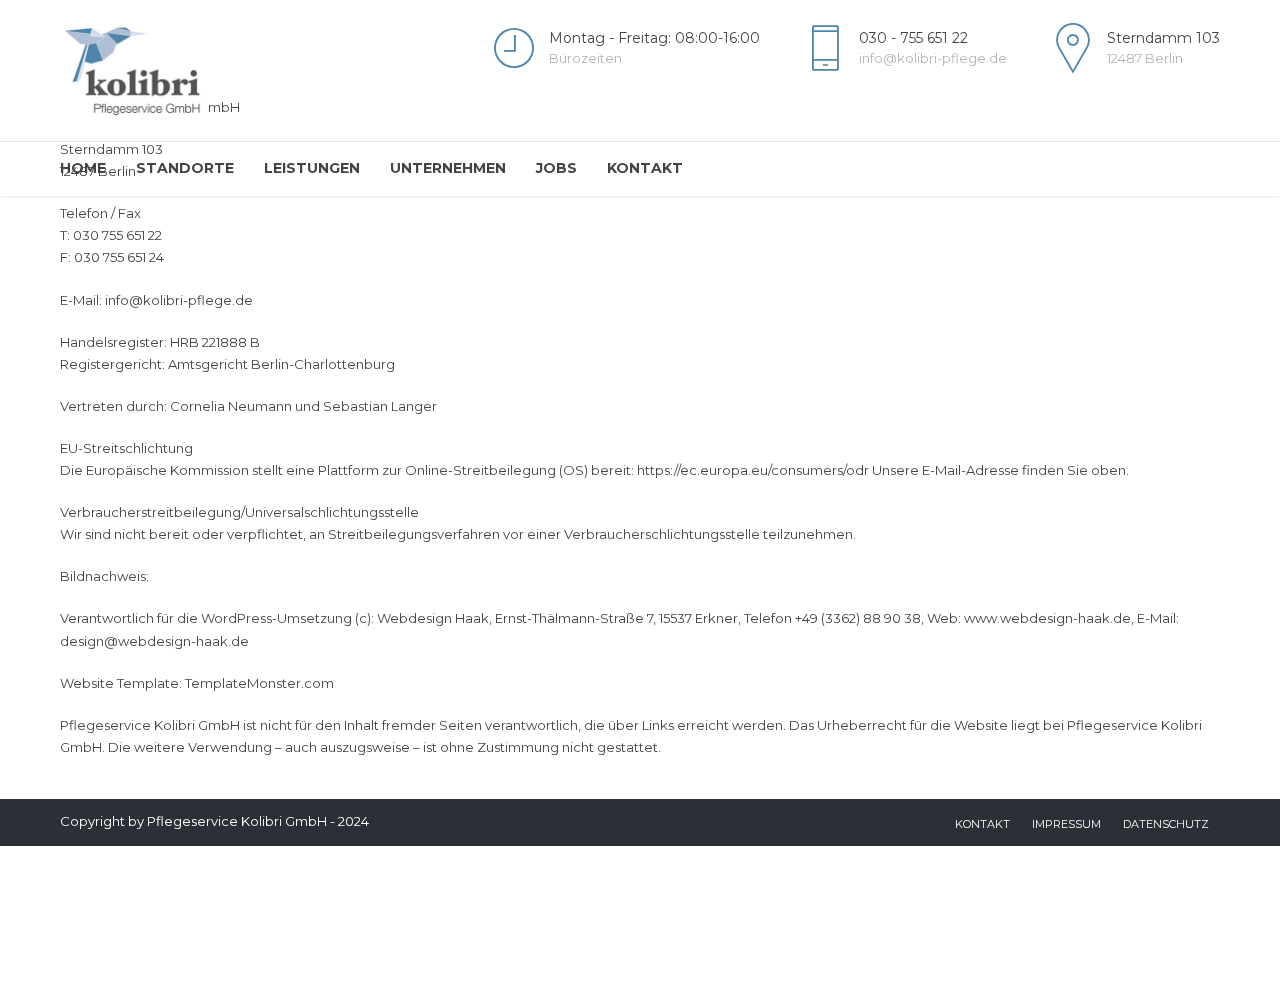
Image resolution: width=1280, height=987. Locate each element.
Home (83, 168)
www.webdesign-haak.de (1047, 618)
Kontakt (645, 168)
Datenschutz (1166, 824)
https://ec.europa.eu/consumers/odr (753, 470)
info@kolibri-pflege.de (179, 300)
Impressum (1066, 824)
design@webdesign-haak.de (154, 641)
